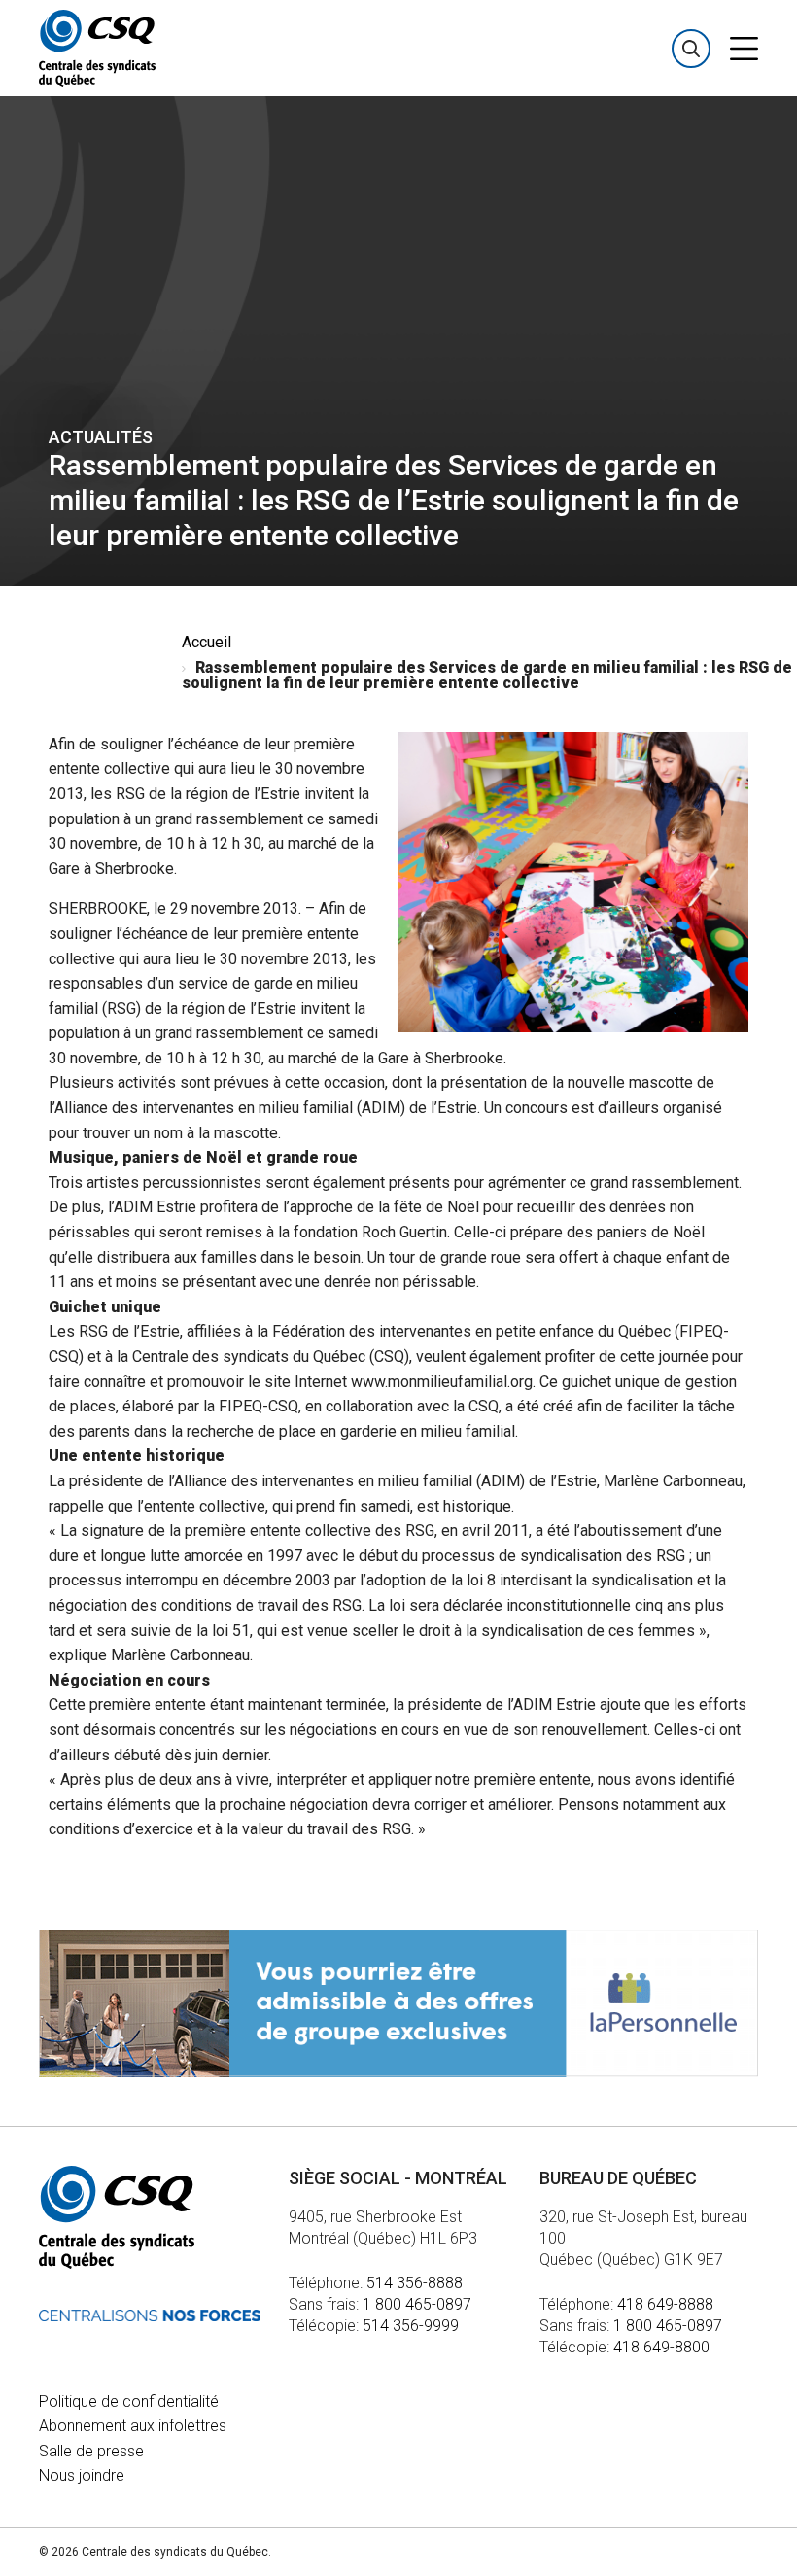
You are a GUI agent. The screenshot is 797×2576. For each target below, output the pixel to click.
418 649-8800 (661, 2347)
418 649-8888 (665, 2304)
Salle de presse (91, 2451)
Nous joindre (82, 2475)
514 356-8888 (415, 2283)
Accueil (207, 642)
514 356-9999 (411, 2326)
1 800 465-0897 (417, 2304)
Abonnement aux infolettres (133, 2426)
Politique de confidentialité (129, 2402)
